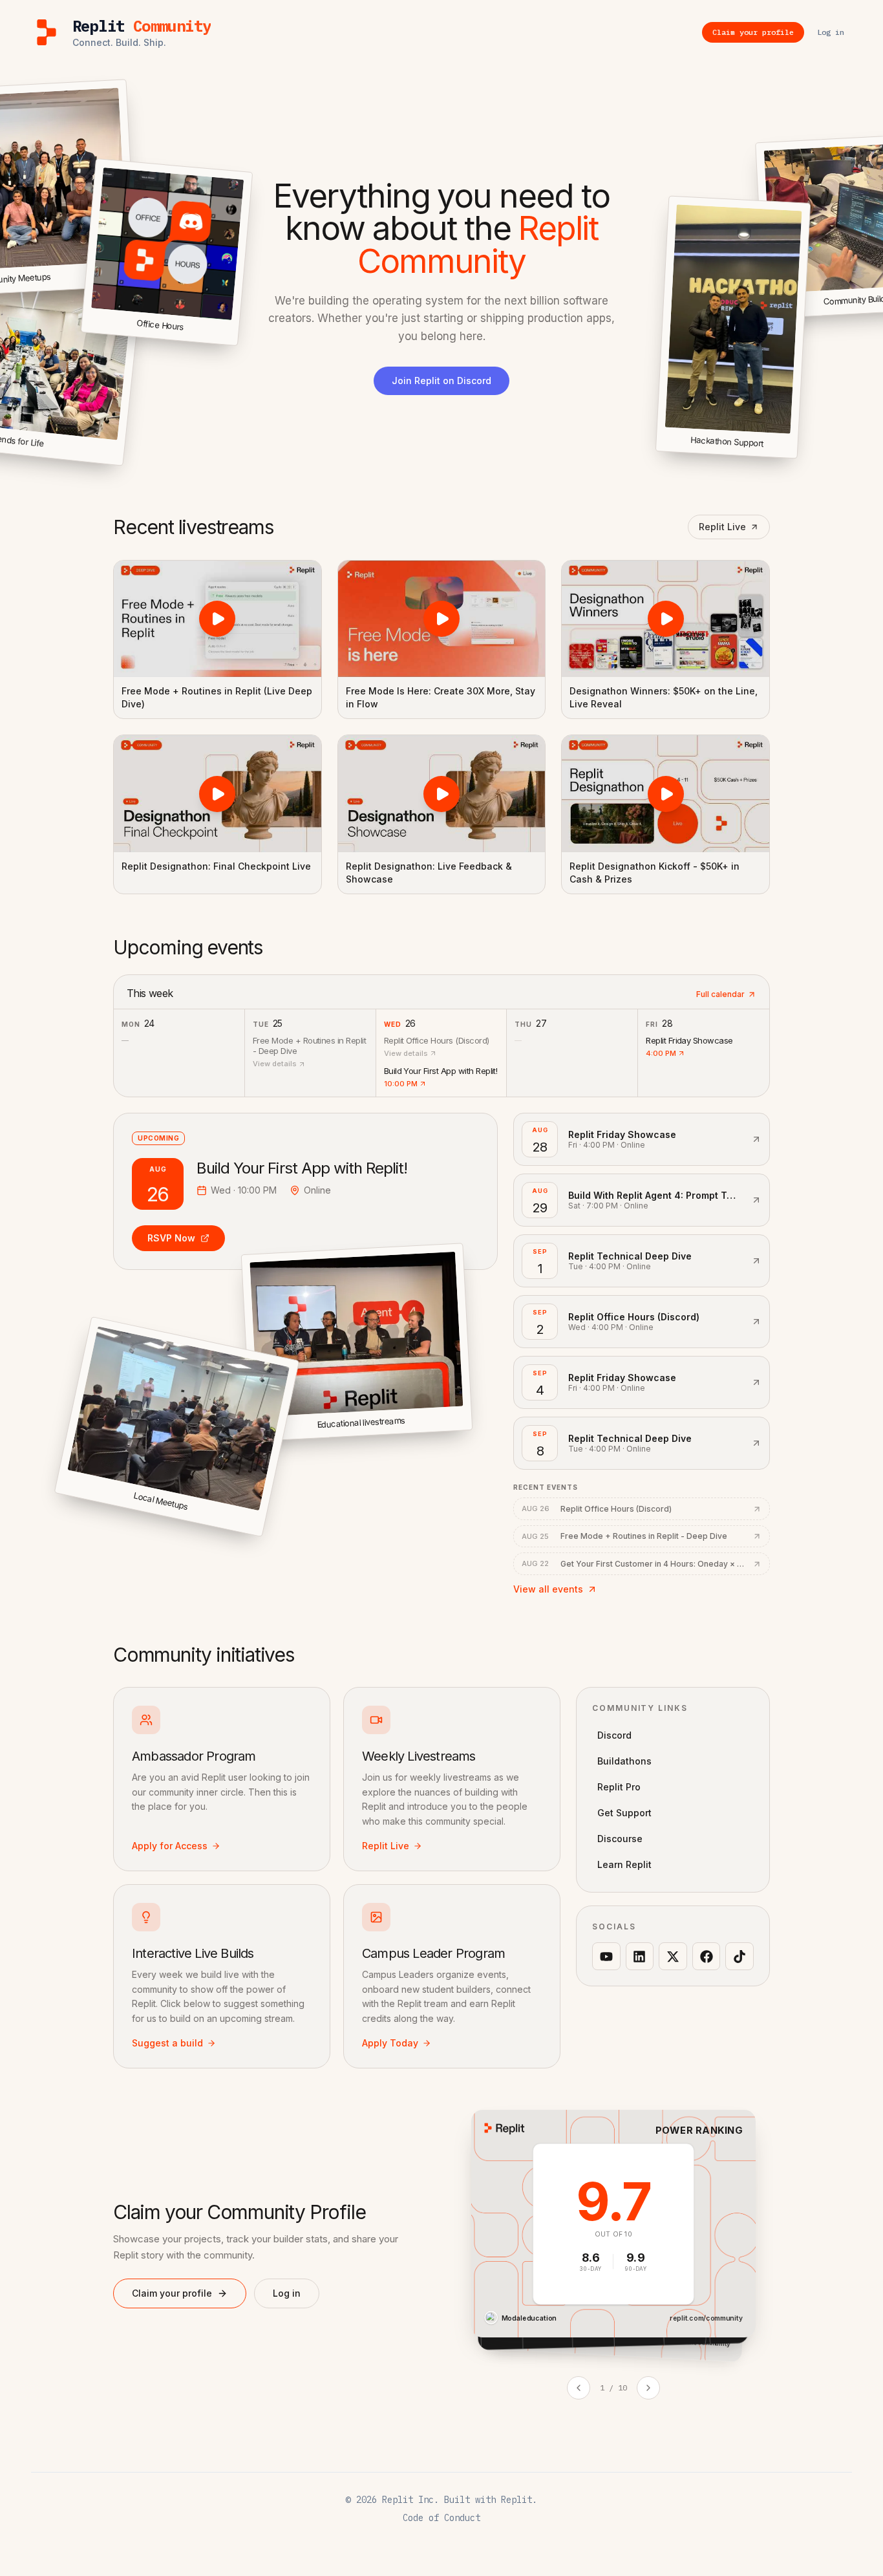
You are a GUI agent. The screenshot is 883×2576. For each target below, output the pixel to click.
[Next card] (648, 2388)
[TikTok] (739, 1957)
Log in (287, 2293)
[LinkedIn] (640, 1957)
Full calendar (720, 994)
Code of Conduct (441, 2518)
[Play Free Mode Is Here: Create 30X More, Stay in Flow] (442, 619)
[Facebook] (707, 1957)
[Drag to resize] (795, 456)
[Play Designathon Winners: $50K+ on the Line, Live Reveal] (665, 619)
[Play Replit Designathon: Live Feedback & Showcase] (442, 793)
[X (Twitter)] (673, 1957)
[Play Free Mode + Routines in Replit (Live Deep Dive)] (218, 619)
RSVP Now (171, 1238)
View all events (548, 1589)
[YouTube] (606, 1957)
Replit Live (722, 527)
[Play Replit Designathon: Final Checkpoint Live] (218, 793)
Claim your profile (172, 2293)
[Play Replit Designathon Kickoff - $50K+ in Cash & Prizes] (665, 793)
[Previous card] (579, 2388)
